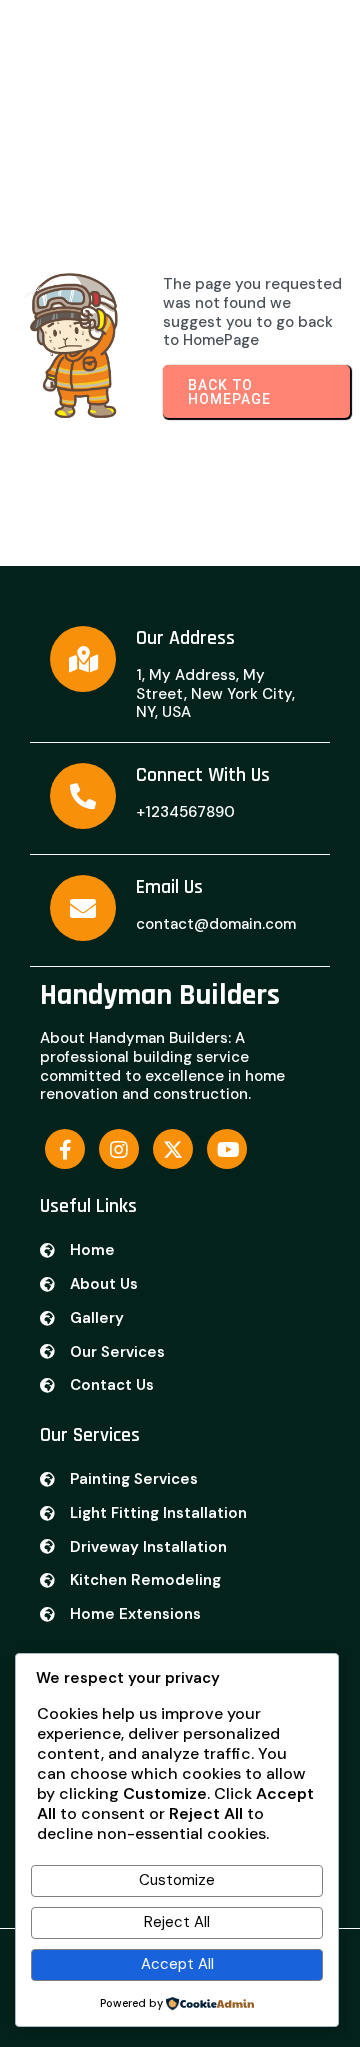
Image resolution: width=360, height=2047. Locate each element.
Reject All (177, 1922)
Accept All (177, 1964)
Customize (177, 1880)
